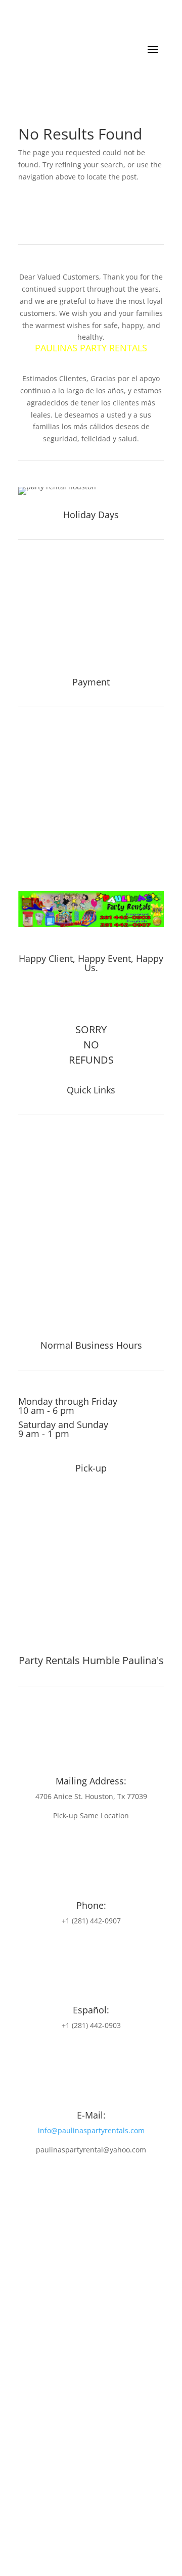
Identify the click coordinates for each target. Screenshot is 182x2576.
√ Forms (35, 1259)
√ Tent (31, 1160)
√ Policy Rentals (52, 1245)
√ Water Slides (49, 1146)
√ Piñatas (38, 1203)
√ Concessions (49, 1188)
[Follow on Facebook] (78, 1000)
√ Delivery (39, 1273)
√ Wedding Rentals (58, 1316)
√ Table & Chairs (53, 1174)
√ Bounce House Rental (68, 1287)
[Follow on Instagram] (99, 1000)
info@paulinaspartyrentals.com (91, 2130)
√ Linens (36, 1217)
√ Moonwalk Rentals (61, 1302)
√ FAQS (33, 1231)
